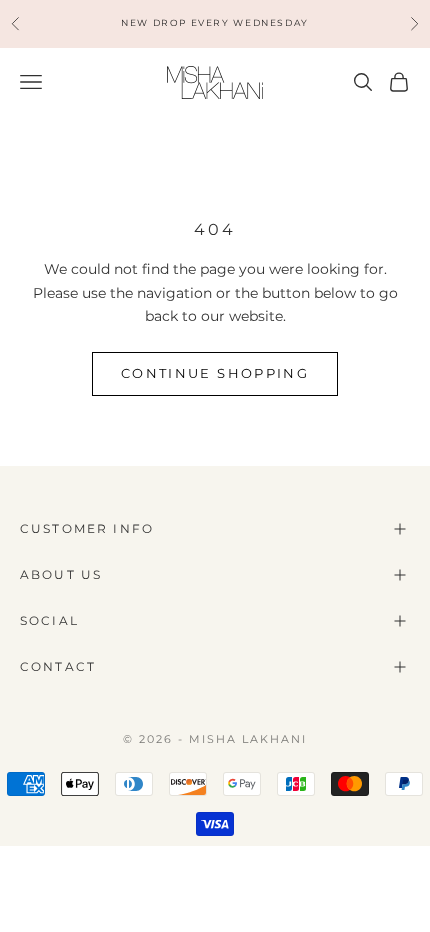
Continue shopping (215, 373)
